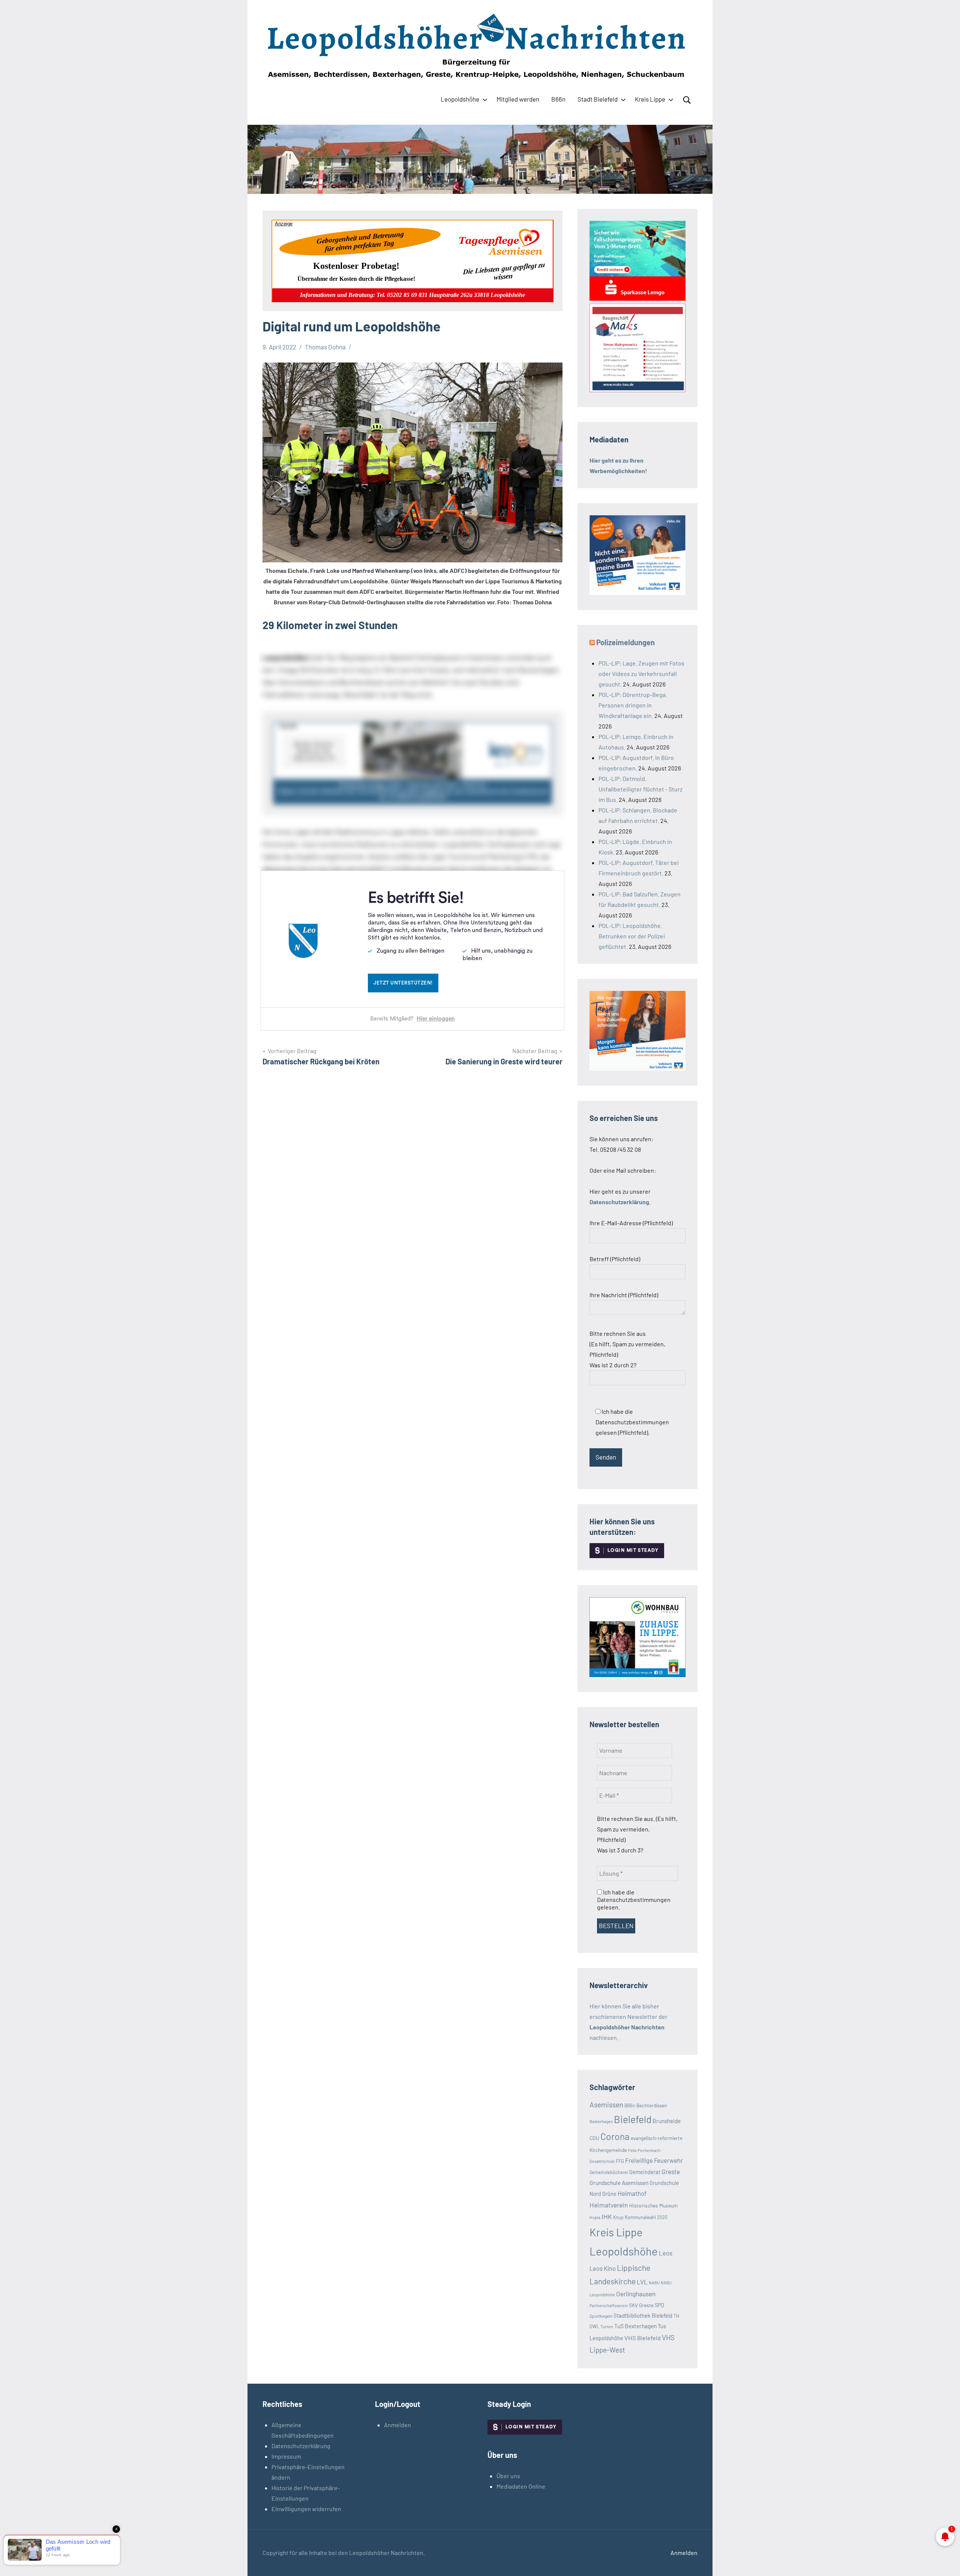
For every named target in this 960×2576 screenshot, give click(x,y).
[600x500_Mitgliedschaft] (637, 593)
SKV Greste (641, 2305)
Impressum (286, 2456)
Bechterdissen (652, 2105)
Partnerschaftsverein (609, 2306)
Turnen (607, 2326)
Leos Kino (603, 2268)
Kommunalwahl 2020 (646, 2217)
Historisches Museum (653, 2205)
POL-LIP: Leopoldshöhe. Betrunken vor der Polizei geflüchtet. (632, 936)
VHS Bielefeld (643, 2338)
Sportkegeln (601, 2316)
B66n (558, 99)
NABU (654, 2283)
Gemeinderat (645, 2172)
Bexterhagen (601, 2121)
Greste (671, 2171)
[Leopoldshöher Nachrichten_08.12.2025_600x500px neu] (637, 1675)
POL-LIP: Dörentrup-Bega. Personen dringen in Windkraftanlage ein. (633, 705)
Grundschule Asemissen (619, 2183)
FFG (620, 2161)
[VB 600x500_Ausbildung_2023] (637, 1068)
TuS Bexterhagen (635, 2326)
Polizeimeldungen (625, 642)
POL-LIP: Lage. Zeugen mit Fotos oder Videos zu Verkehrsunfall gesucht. (641, 674)
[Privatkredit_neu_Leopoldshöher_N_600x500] (637, 298)
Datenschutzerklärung (301, 2446)
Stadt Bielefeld (598, 99)
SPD (659, 2305)
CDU (594, 2138)
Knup (618, 2217)
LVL (642, 2282)
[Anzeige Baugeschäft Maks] (637, 390)
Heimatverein (609, 2205)
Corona (615, 2136)
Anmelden (397, 2425)
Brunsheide (667, 2121)
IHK (607, 2216)
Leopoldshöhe (460, 99)
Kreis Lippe (650, 99)
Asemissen (606, 2105)
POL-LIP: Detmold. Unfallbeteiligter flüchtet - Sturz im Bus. (640, 789)
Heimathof (632, 2193)
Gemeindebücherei (609, 2172)
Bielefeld (633, 2119)
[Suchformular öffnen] (687, 100)
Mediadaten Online (521, 2486)
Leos (666, 2253)
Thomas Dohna (325, 347)
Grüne (609, 2194)
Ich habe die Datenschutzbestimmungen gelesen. (634, 1899)
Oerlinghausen (636, 2294)
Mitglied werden (518, 99)
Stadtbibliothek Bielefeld (643, 2315)
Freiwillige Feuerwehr (654, 2160)
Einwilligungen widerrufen (306, 2509)
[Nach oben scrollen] (945, 2561)
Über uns (508, 2476)
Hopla (595, 2217)
